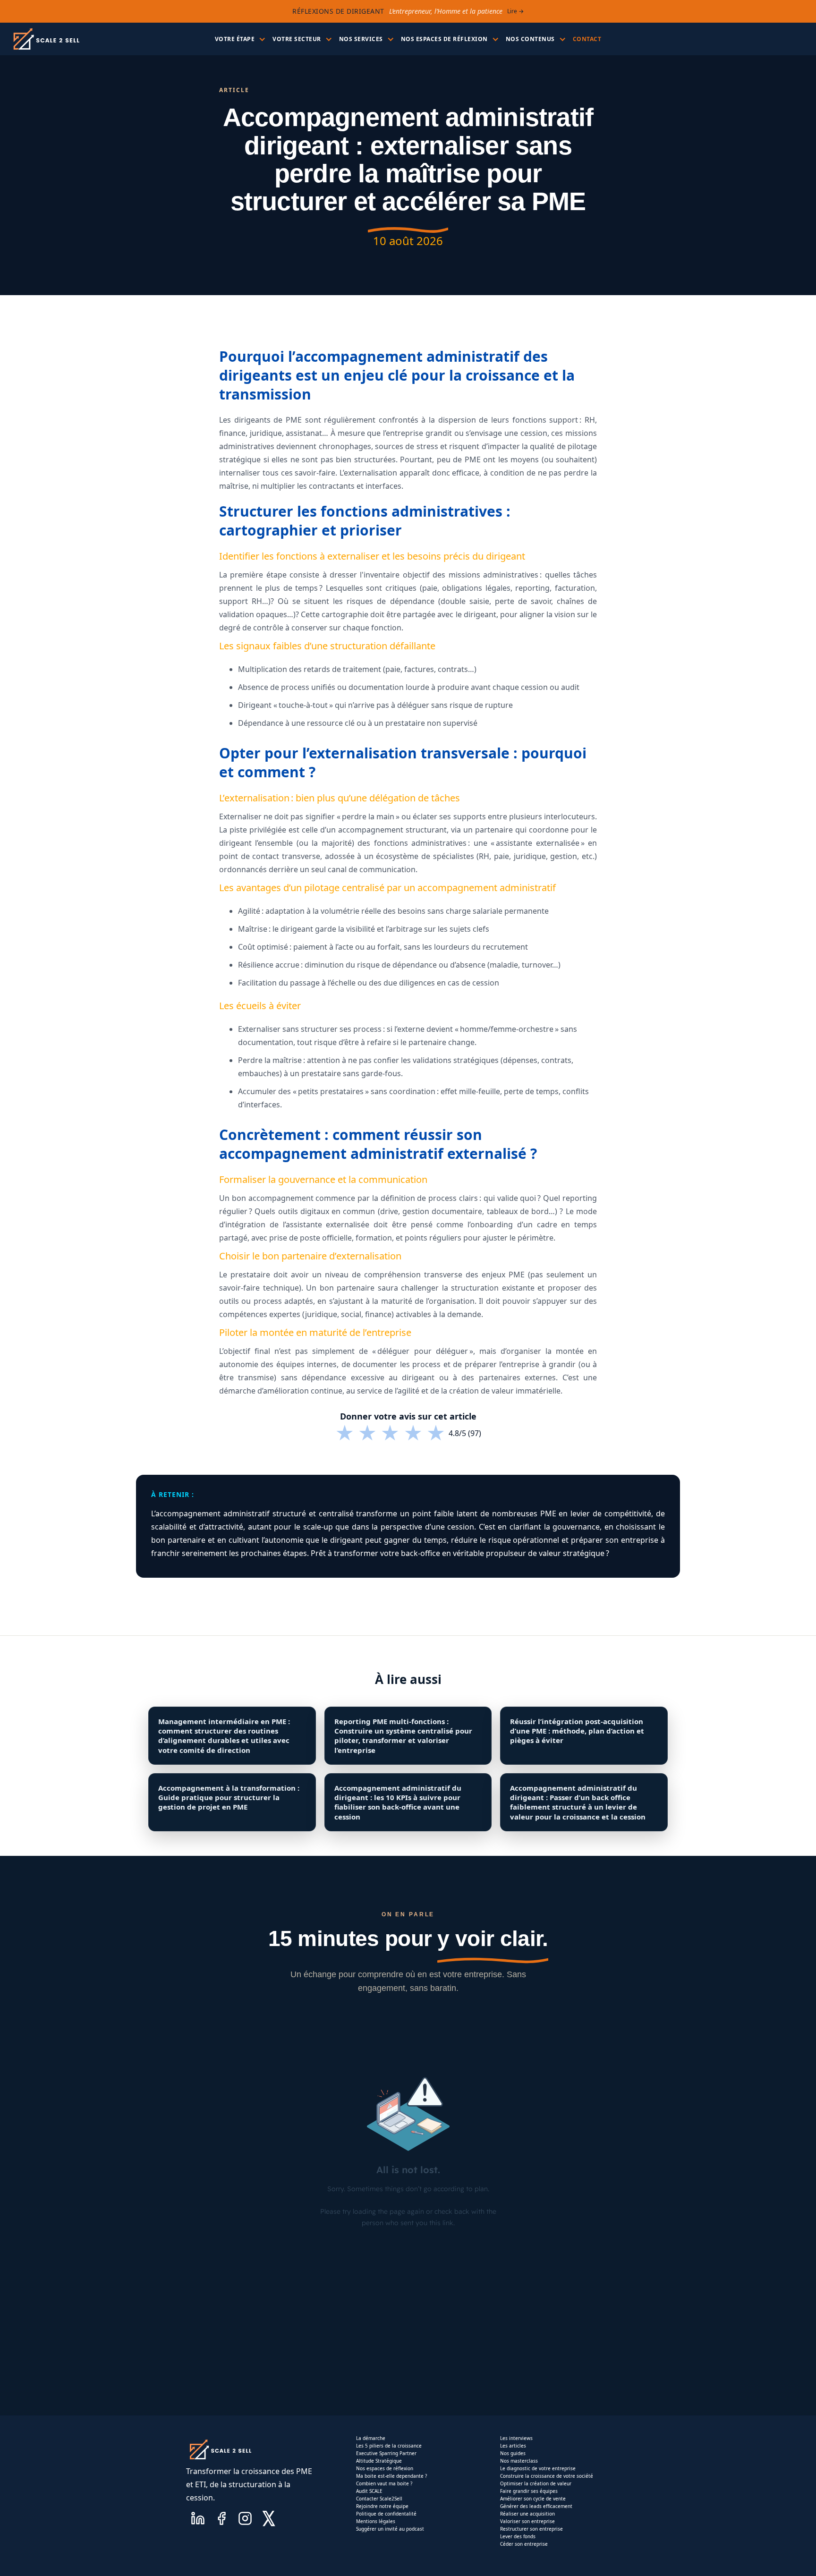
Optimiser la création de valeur (536, 2483)
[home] (46, 39)
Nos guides (513, 2453)
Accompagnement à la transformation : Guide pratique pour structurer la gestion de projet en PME (229, 1798)
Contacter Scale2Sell (379, 2499)
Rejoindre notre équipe (382, 2506)
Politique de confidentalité (386, 2514)
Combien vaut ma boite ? (384, 2483)
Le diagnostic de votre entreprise (538, 2468)
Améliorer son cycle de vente (533, 2499)
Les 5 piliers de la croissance (389, 2446)
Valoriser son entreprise (527, 2521)
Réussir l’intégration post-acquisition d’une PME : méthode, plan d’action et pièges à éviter (577, 1731)
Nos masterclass (519, 2461)
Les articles (513, 2446)
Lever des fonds (518, 2536)
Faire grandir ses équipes (529, 2491)
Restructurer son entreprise (531, 2529)
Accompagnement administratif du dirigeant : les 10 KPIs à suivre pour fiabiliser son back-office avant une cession (398, 1802)
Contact (587, 39)
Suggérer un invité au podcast (390, 2529)
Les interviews (516, 2438)
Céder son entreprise (524, 2544)
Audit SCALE (369, 2491)
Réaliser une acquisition (527, 2514)
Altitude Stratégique (379, 2461)
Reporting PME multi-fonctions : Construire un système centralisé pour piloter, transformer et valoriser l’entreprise (403, 1736)
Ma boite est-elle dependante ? (391, 2476)
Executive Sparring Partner (386, 2453)
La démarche (371, 2438)
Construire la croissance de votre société (547, 2476)
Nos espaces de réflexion (385, 2468)
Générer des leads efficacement (536, 2506)
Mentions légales (376, 2521)
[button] (239, 39)
